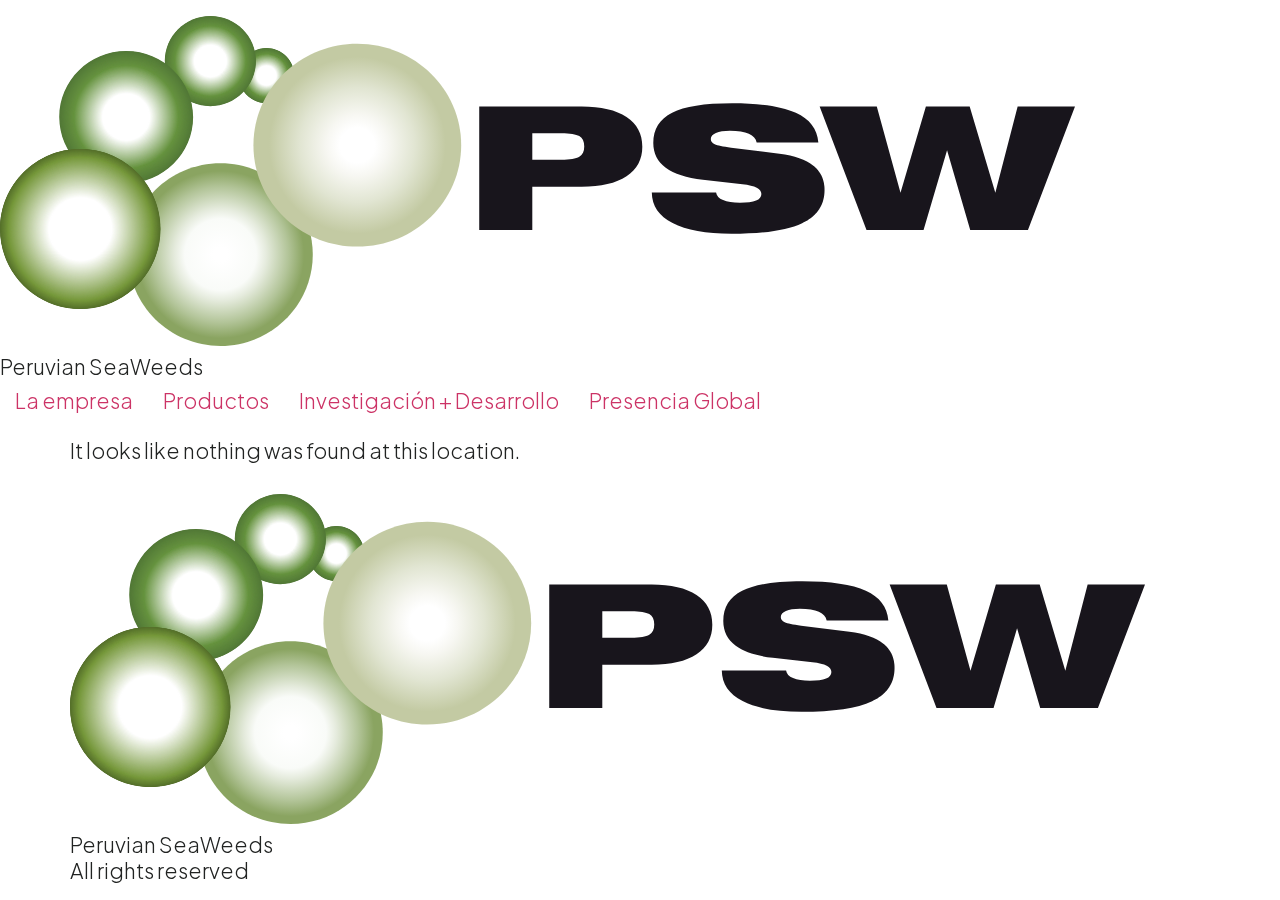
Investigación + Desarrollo (429, 400)
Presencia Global (675, 400)
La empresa (74, 400)
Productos (216, 400)
